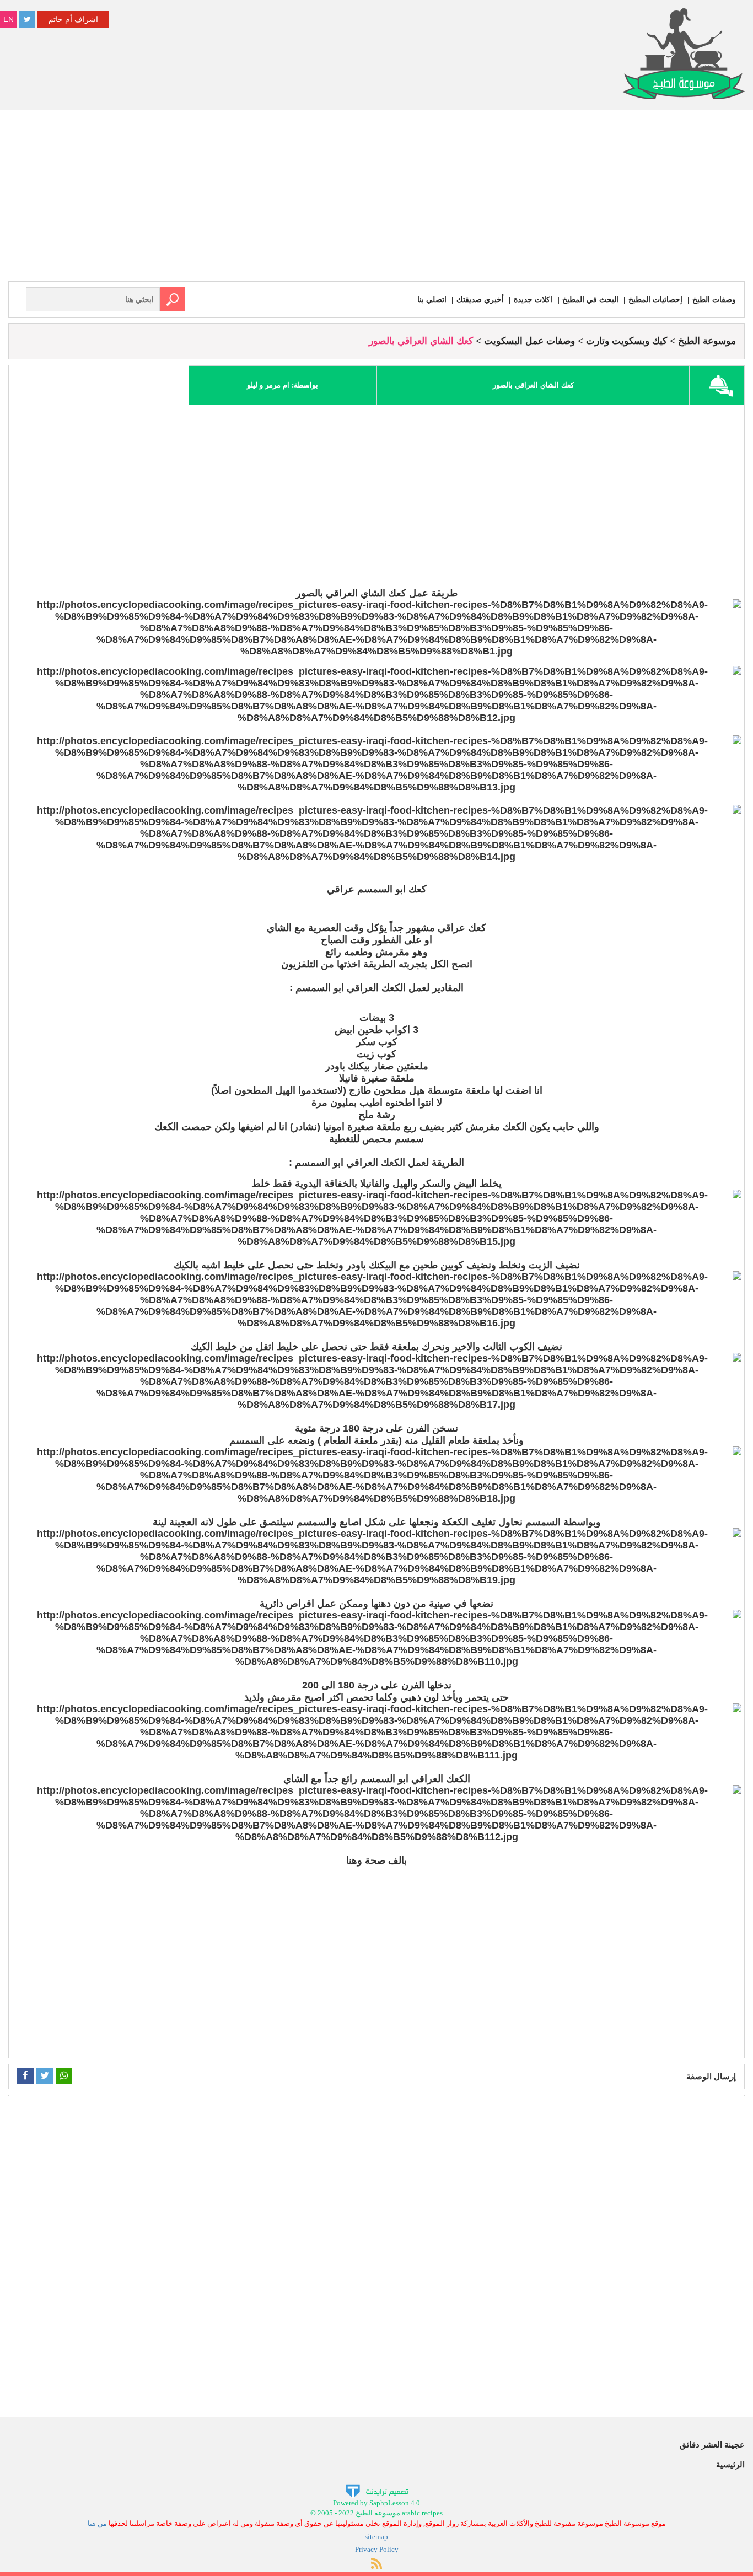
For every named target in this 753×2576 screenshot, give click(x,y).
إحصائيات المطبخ (655, 299)
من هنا (97, 2523)
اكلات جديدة (533, 299)
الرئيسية (730, 2464)
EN (9, 19)
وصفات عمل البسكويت (529, 341)
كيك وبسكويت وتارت (626, 341)
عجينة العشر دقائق (712, 2445)
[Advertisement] (376, 198)
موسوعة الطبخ (707, 341)
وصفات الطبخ (714, 299)
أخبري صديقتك (480, 299)
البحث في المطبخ (590, 299)
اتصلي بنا (432, 299)
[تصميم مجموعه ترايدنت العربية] (377, 2490)
